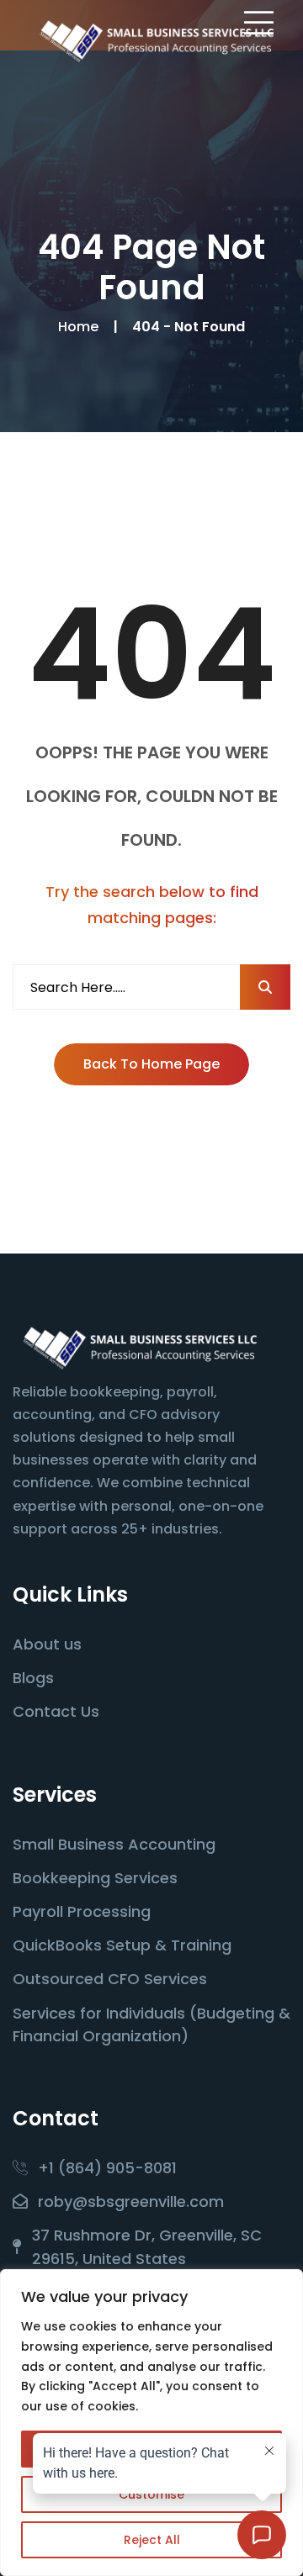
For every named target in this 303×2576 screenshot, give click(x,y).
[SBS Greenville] (156, 41)
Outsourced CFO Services (110, 1979)
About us (47, 1644)
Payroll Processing (82, 1911)
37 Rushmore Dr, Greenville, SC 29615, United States (147, 2246)
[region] (151, 2423)
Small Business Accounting (114, 1844)
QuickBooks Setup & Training (122, 1945)
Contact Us (56, 1711)
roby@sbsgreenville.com (131, 2201)
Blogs (33, 1678)
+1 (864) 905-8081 (107, 2168)
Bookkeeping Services (95, 1878)
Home (82, 327)
